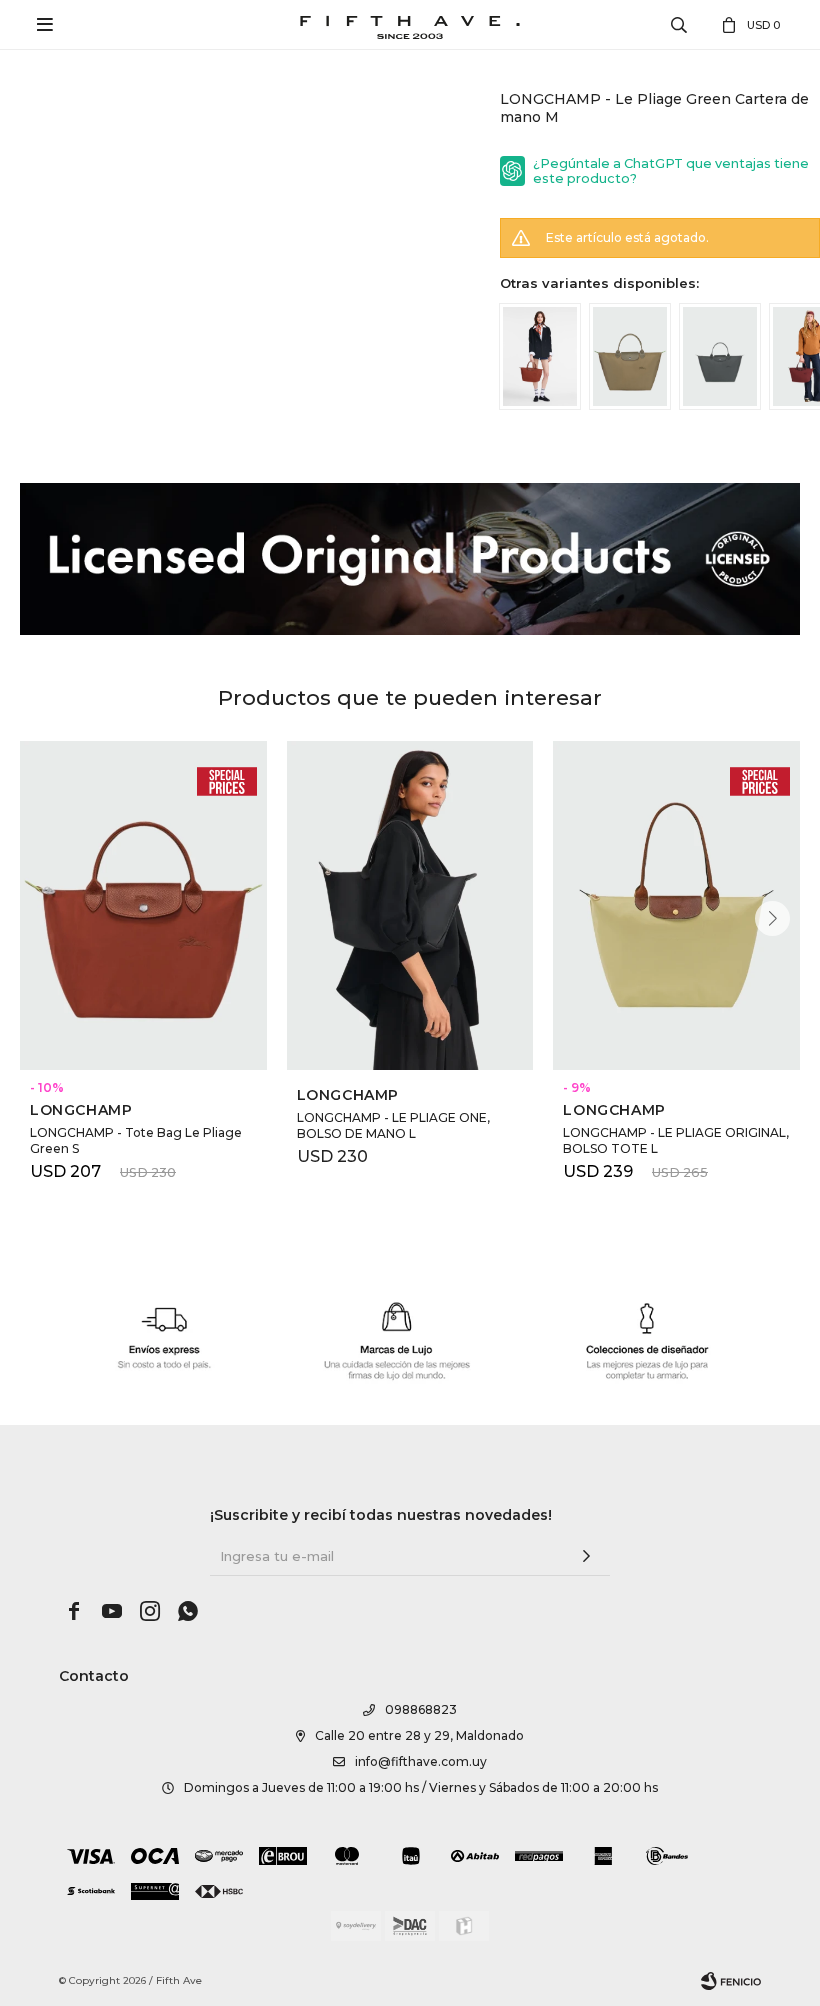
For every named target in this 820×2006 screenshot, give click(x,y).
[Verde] (630, 356)
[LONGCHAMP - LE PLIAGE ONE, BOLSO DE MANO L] (410, 905)
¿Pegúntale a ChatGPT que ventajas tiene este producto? (671, 171)
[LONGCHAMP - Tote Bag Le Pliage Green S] (143, 905)
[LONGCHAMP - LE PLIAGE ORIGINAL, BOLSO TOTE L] (676, 905)
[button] (772, 918)
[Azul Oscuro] (540, 356)
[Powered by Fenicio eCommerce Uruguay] (731, 1981)
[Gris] (720, 356)
